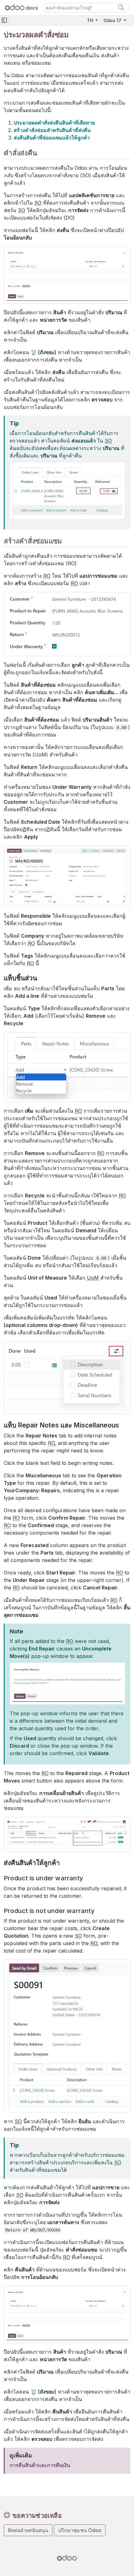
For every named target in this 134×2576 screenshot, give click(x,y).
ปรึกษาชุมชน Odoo (80, 2530)
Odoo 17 (113, 20)
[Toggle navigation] (4, 20)
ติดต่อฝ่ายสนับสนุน (28, 2530)
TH (91, 20)
